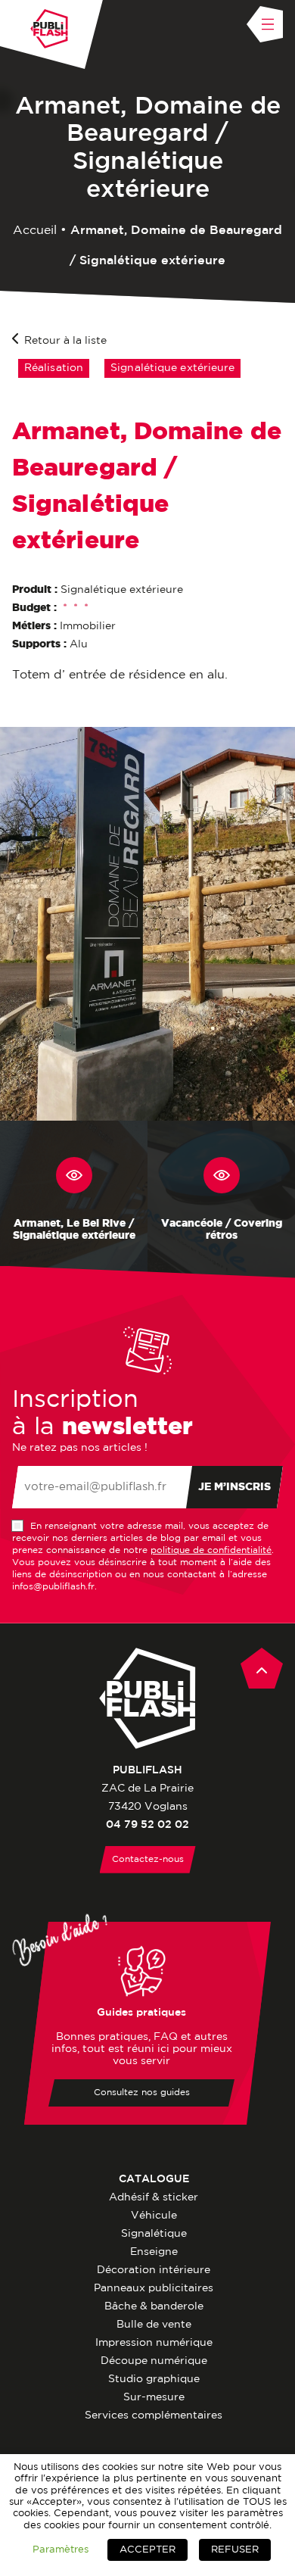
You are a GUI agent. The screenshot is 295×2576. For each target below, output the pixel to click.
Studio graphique (154, 2379)
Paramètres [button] (61, 2549)
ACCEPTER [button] (147, 2550)
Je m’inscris (234, 1487)
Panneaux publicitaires (154, 2288)
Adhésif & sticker (154, 2197)
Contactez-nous (148, 1859)
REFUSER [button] (235, 2550)
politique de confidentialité (211, 1550)
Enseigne (154, 2252)
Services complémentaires (154, 2415)
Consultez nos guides (142, 2093)
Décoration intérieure (154, 2270)
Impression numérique (154, 2343)
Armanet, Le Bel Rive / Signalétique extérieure (74, 1230)
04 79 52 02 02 (147, 1825)
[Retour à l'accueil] (49, 29)
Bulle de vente (154, 2325)
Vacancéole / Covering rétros (222, 1230)
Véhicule (154, 2216)
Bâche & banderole (154, 2306)
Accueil (35, 231)
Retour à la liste (65, 341)
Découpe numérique (154, 2361)
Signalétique (154, 2234)
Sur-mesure (154, 2397)
